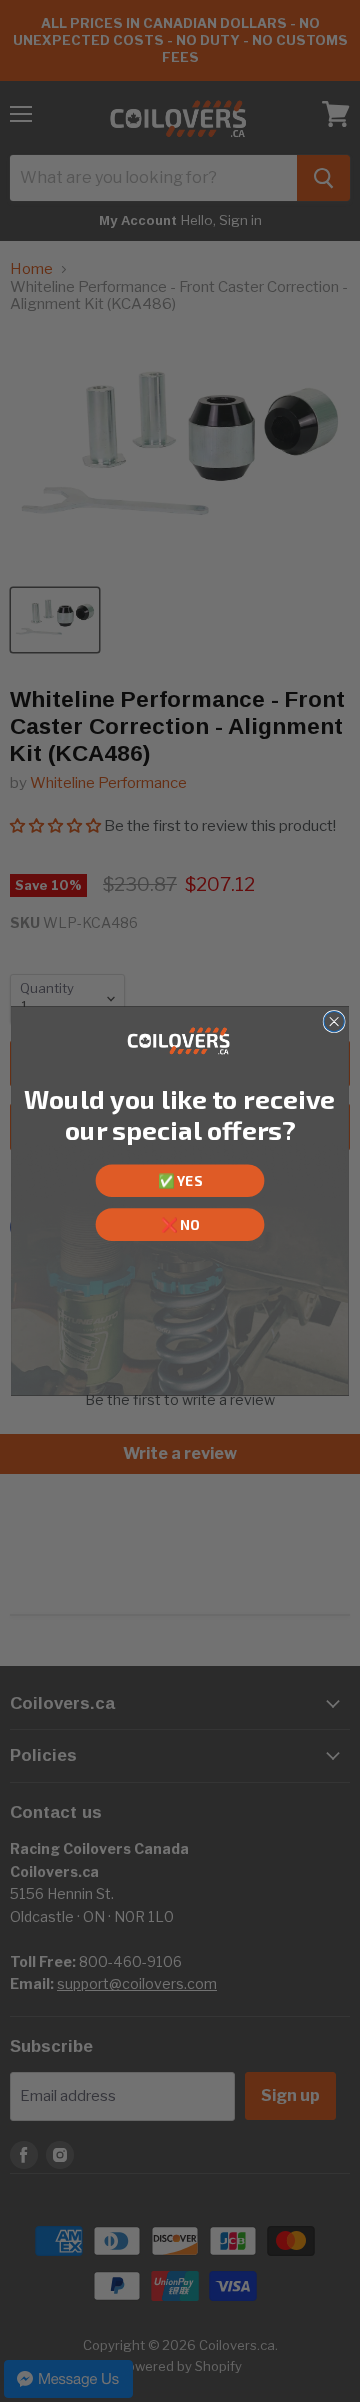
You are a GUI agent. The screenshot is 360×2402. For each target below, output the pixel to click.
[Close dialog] (334, 1021)
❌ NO (180, 1224)
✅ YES (179, 1181)
